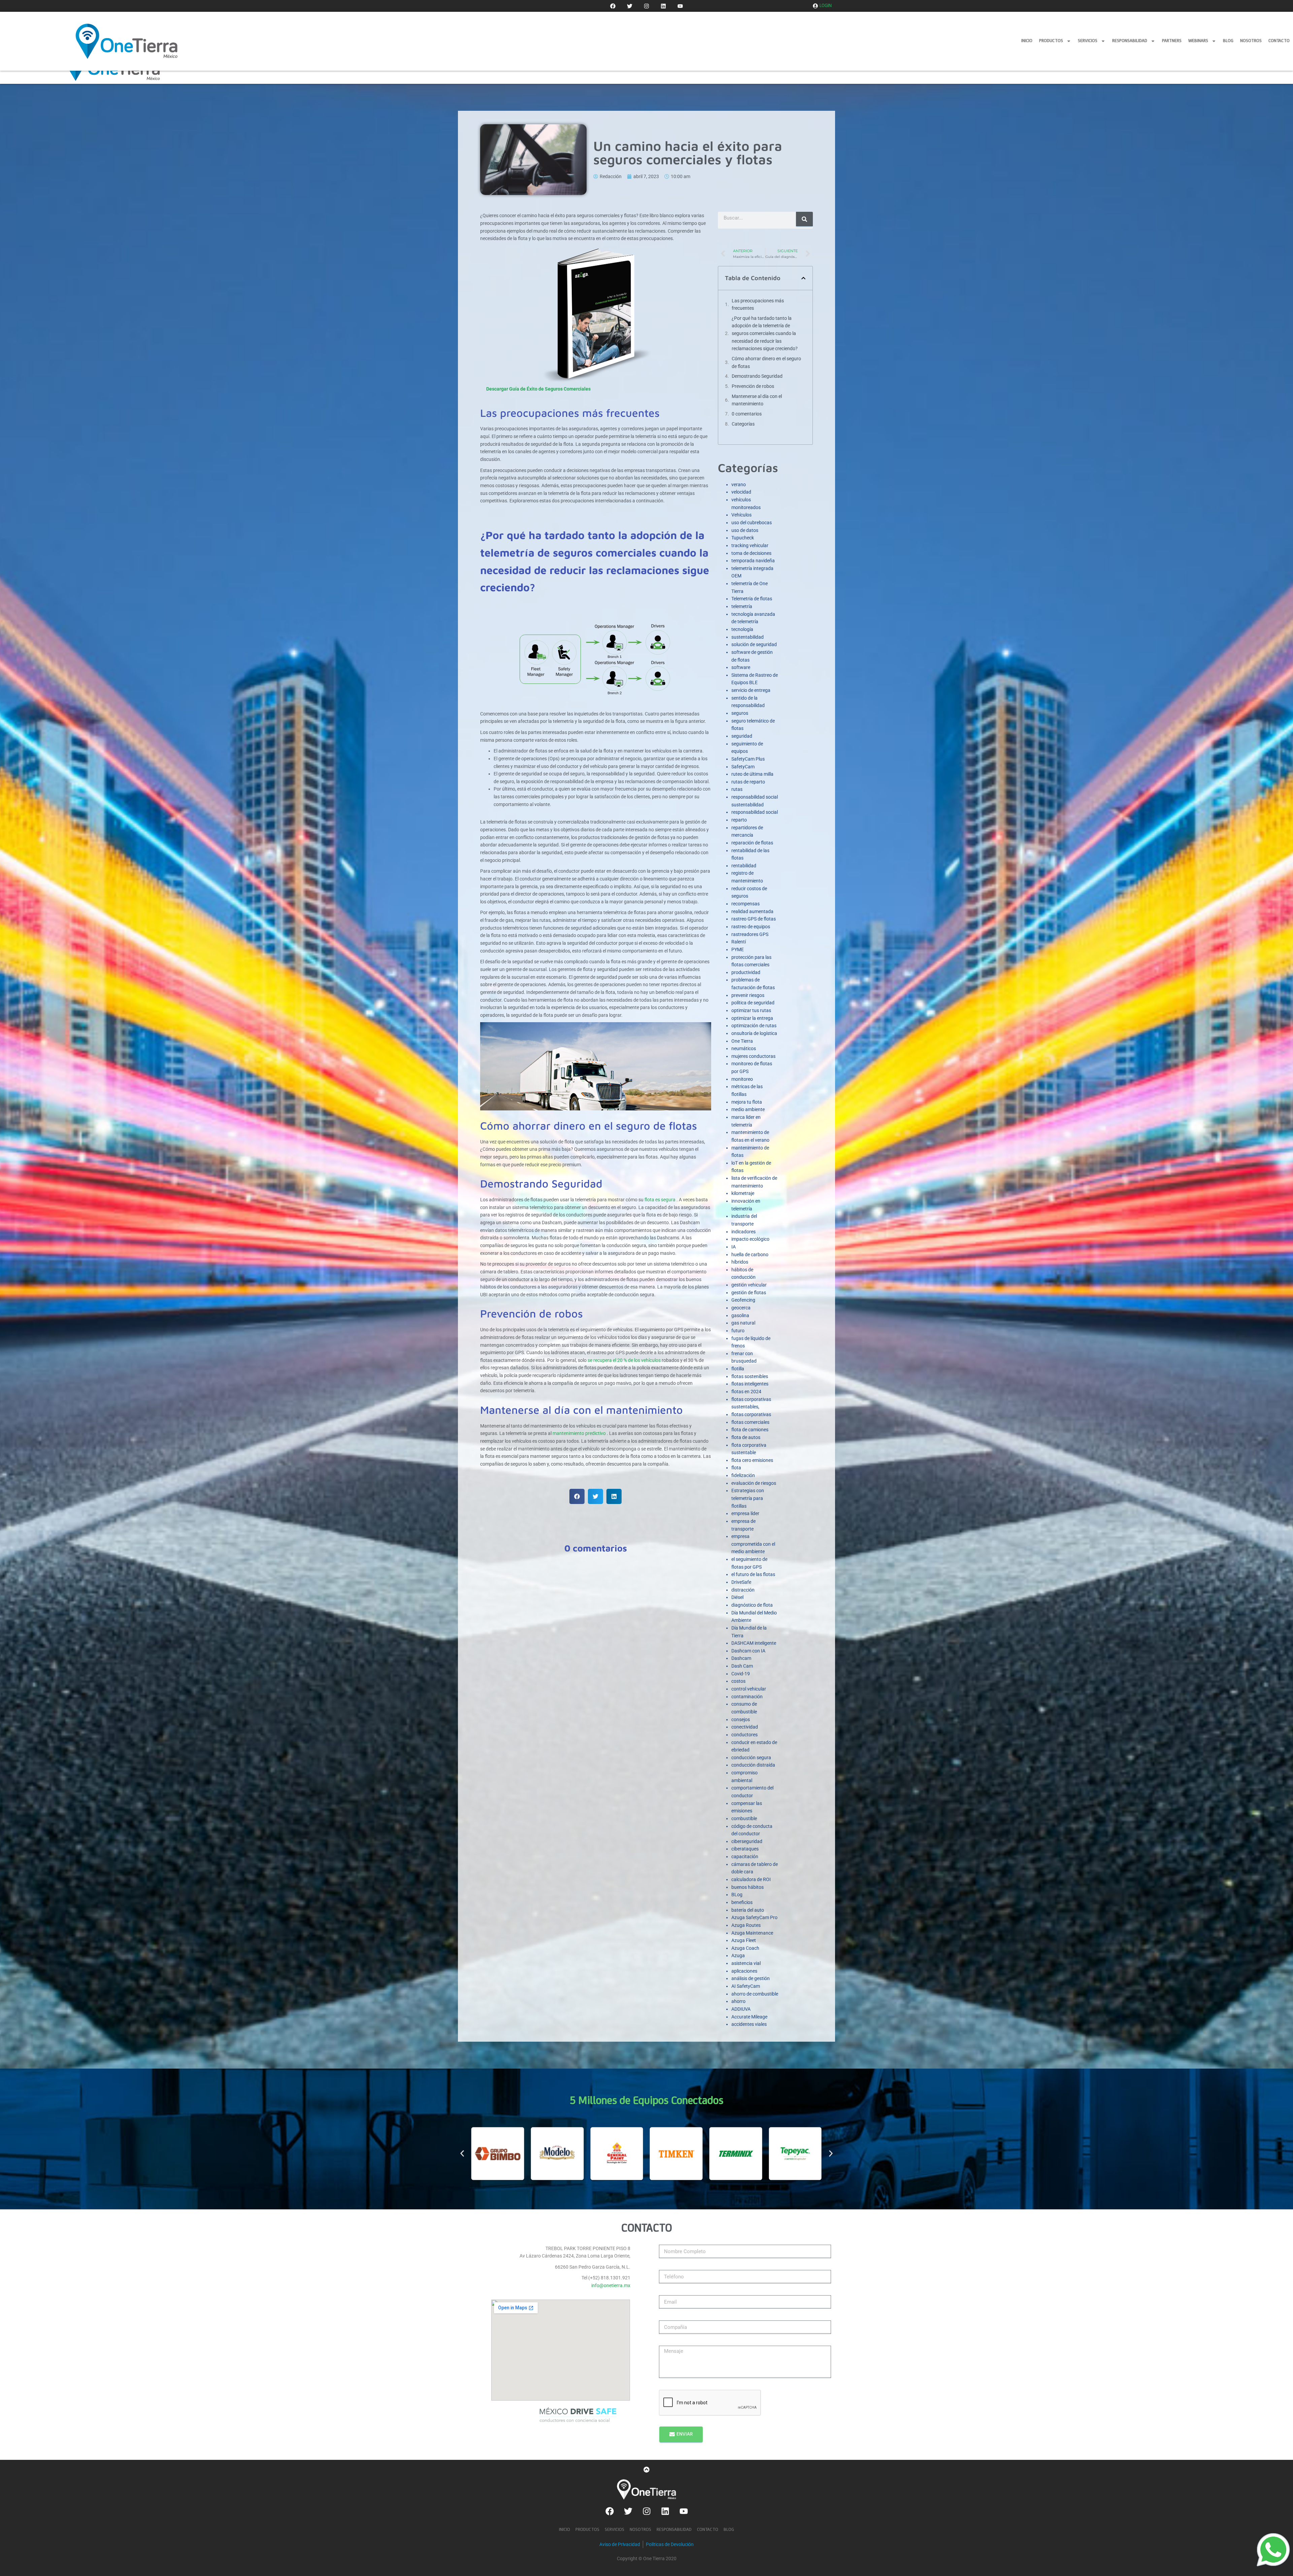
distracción (743, 1590)
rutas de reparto (748, 782)
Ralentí (739, 942)
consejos (741, 1719)
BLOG (1228, 41)
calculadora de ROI (751, 1879)
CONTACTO (1279, 41)
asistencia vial (746, 1963)
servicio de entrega (751, 690)
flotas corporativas (751, 1414)
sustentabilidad (748, 637)
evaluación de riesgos (754, 1483)
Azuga (738, 1955)
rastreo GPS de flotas (754, 919)
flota (736, 1468)
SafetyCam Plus (748, 759)
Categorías (743, 424)
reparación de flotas (752, 843)
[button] (577, 1496)
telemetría (742, 606)
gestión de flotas (749, 1293)
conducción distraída (753, 1765)
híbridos (740, 1262)
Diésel (737, 1597)
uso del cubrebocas (752, 523)
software (741, 667)
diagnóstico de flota (752, 1605)
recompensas (745, 904)
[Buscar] (804, 219)
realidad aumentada (752, 911)
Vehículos (741, 515)
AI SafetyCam (746, 1986)
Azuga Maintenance (752, 1933)
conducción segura (751, 1758)
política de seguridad (753, 1003)
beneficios (742, 1902)
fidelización (743, 1475)
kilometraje (743, 1193)
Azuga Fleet (744, 1940)
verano (739, 484)
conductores (744, 1735)
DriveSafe (741, 1582)
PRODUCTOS (1051, 41)
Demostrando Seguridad (757, 376)
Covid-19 (741, 1674)
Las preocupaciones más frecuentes (758, 305)
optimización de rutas (754, 1026)
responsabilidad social (755, 812)
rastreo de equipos (751, 927)
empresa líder (745, 1513)
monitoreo (742, 1079)
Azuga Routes (746, 1925)
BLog (737, 1895)
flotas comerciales (750, 1422)
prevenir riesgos (748, 995)
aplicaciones (744, 1971)
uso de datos (745, 530)
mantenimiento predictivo (579, 1433)
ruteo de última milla (752, 774)
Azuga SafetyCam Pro (754, 1917)
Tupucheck (743, 538)
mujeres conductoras (753, 1056)
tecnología (742, 629)
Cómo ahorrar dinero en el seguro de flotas (766, 362)
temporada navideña (753, 561)
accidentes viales (749, 2024)
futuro (738, 1331)
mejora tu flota (747, 1102)
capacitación (745, 1856)
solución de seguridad (754, 644)
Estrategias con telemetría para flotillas (748, 1498)
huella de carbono (750, 1254)
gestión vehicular (749, 1285)
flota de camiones (750, 1430)
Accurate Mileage (749, 2017)
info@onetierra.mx (611, 2285)
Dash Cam (742, 1666)
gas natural (743, 1323)
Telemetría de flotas (752, 599)
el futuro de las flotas (753, 1574)
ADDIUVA (741, 2009)
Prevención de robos (753, 386)
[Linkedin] (663, 6)
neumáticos (744, 1048)
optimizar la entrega (752, 1018)
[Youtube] (680, 6)
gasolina (740, 1315)
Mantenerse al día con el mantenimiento (757, 400)
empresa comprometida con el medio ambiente (753, 1544)
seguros (740, 713)
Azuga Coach (745, 1948)
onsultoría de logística (754, 1033)
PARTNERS (1172, 41)
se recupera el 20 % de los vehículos (624, 1360)
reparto (739, 820)
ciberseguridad (747, 1841)
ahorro (738, 2001)
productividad (746, 972)
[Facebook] (613, 6)
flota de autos (746, 1437)
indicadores (743, 1232)
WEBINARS (1198, 41)
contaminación (747, 1697)
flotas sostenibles (750, 1376)
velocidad (741, 492)
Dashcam (741, 1658)
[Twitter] (630, 6)
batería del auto (748, 1910)
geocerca (741, 1308)
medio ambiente (748, 1109)
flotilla (738, 1369)
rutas (737, 789)
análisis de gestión (751, 1978)
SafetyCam (743, 767)
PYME (738, 949)
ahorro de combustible (755, 1994)
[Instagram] (646, 6)
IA (734, 1247)
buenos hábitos (748, 1887)
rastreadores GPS (750, 934)
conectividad (745, 1727)
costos (738, 1681)
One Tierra (742, 1041)
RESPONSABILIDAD (1130, 41)
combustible (744, 1818)
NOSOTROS (1251, 41)
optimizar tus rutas (751, 1010)
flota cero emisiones (752, 1460)
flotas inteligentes (750, 1384)
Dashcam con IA (748, 1651)
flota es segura (660, 1200)
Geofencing (743, 1300)
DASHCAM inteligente (754, 1643)
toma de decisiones (751, 553)
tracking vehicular (750, 545)
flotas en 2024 (746, 1392)
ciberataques (745, 1849)
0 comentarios (747, 414)
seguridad (742, 736)
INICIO (1027, 41)
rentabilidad (744, 866)
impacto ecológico (750, 1239)
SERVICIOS (1088, 41)
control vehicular (749, 1689)
